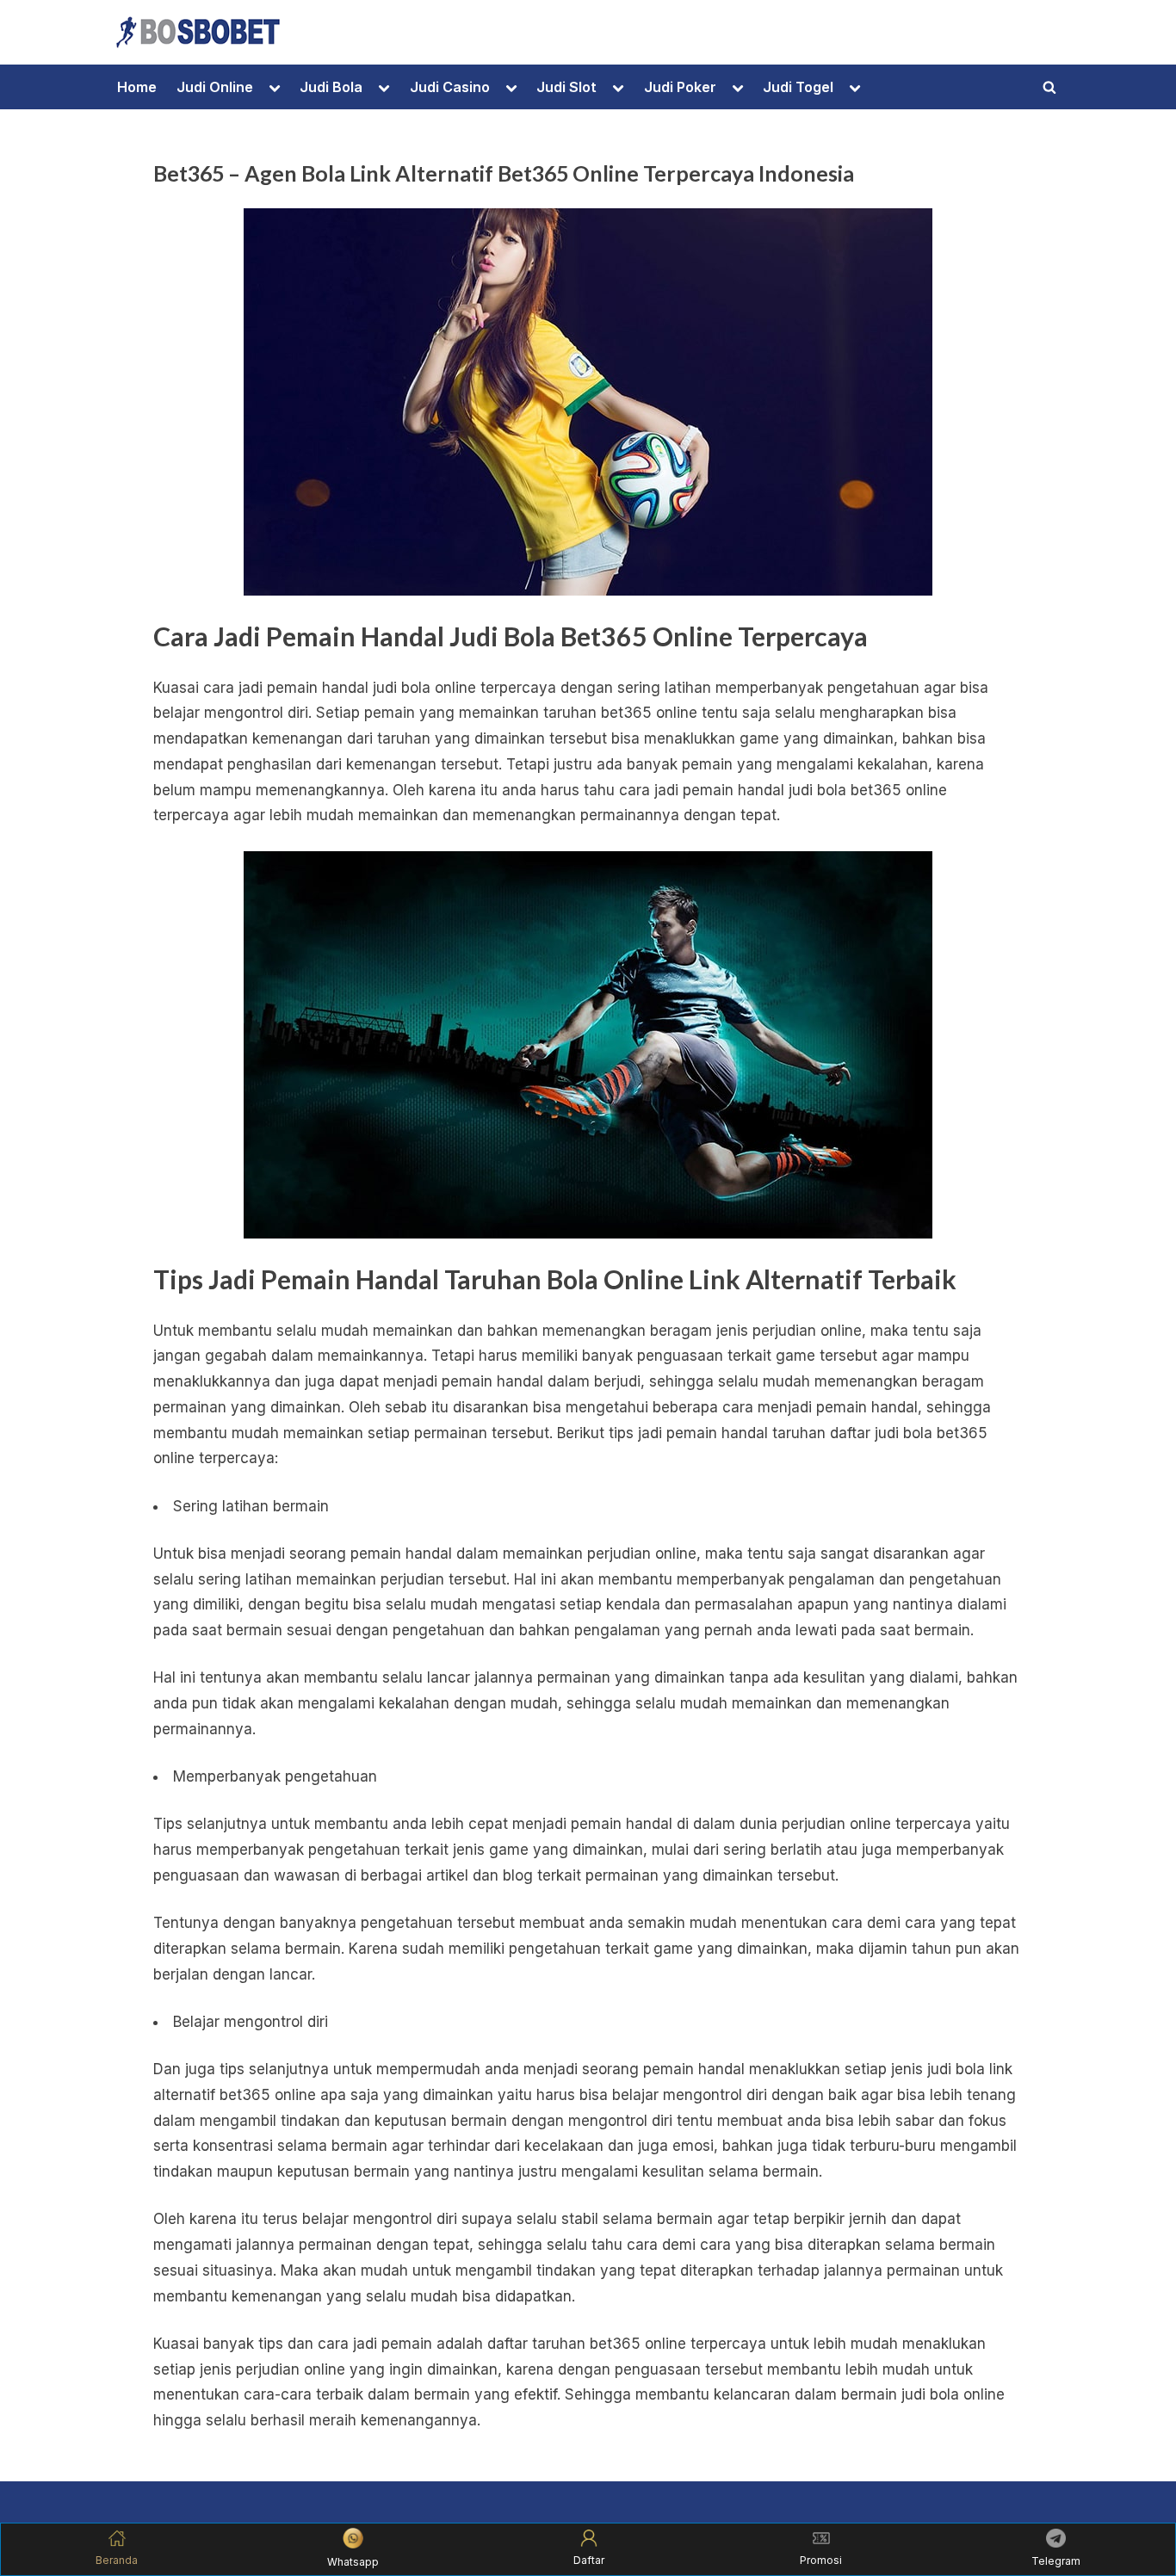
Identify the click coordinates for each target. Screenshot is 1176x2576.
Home (137, 87)
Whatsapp (353, 2562)
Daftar (589, 2560)
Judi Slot (566, 87)
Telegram (1056, 2561)
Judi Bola (331, 87)
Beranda (117, 2560)
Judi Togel (798, 87)
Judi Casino (450, 87)
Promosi (821, 2560)
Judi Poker (680, 87)
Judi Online (215, 87)
